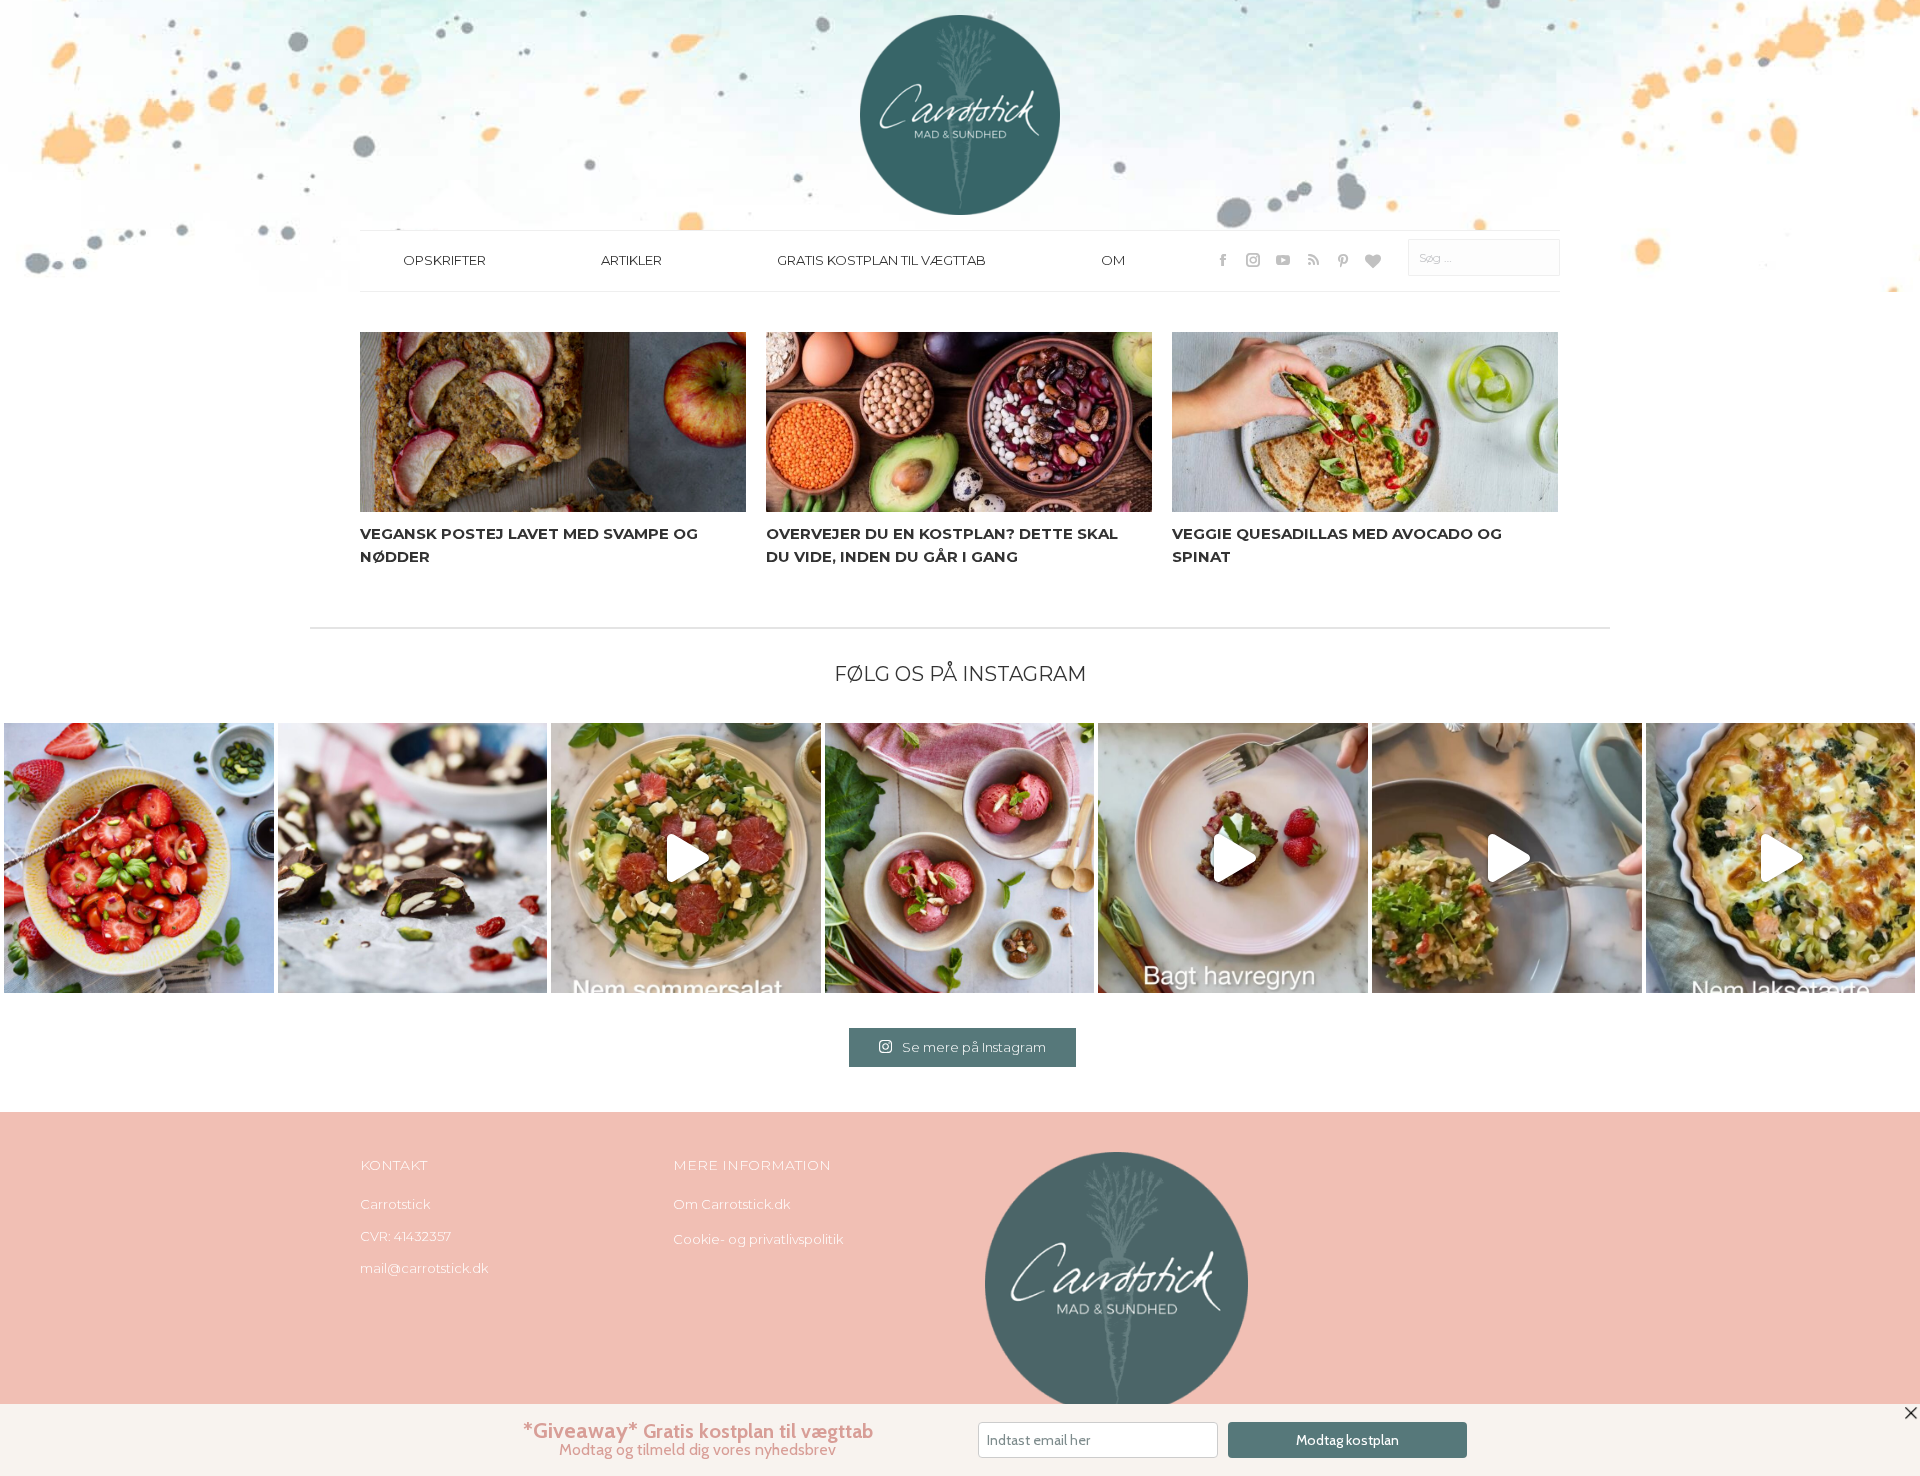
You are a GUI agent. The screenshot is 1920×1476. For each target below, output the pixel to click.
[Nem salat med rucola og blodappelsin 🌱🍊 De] (686, 858)
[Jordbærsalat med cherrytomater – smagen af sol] (139, 858)
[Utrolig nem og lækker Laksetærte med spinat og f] (1781, 858)
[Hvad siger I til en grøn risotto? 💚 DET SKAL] (1507, 858)
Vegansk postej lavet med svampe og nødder (529, 545)
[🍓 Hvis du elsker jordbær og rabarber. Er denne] (1233, 858)
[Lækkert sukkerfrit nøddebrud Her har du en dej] (413, 858)
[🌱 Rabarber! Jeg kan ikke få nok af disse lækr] (960, 858)
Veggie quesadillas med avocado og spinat (1337, 545)
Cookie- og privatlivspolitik (758, 1239)
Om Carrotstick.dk (731, 1204)
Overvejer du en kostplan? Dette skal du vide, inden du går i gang (942, 545)
